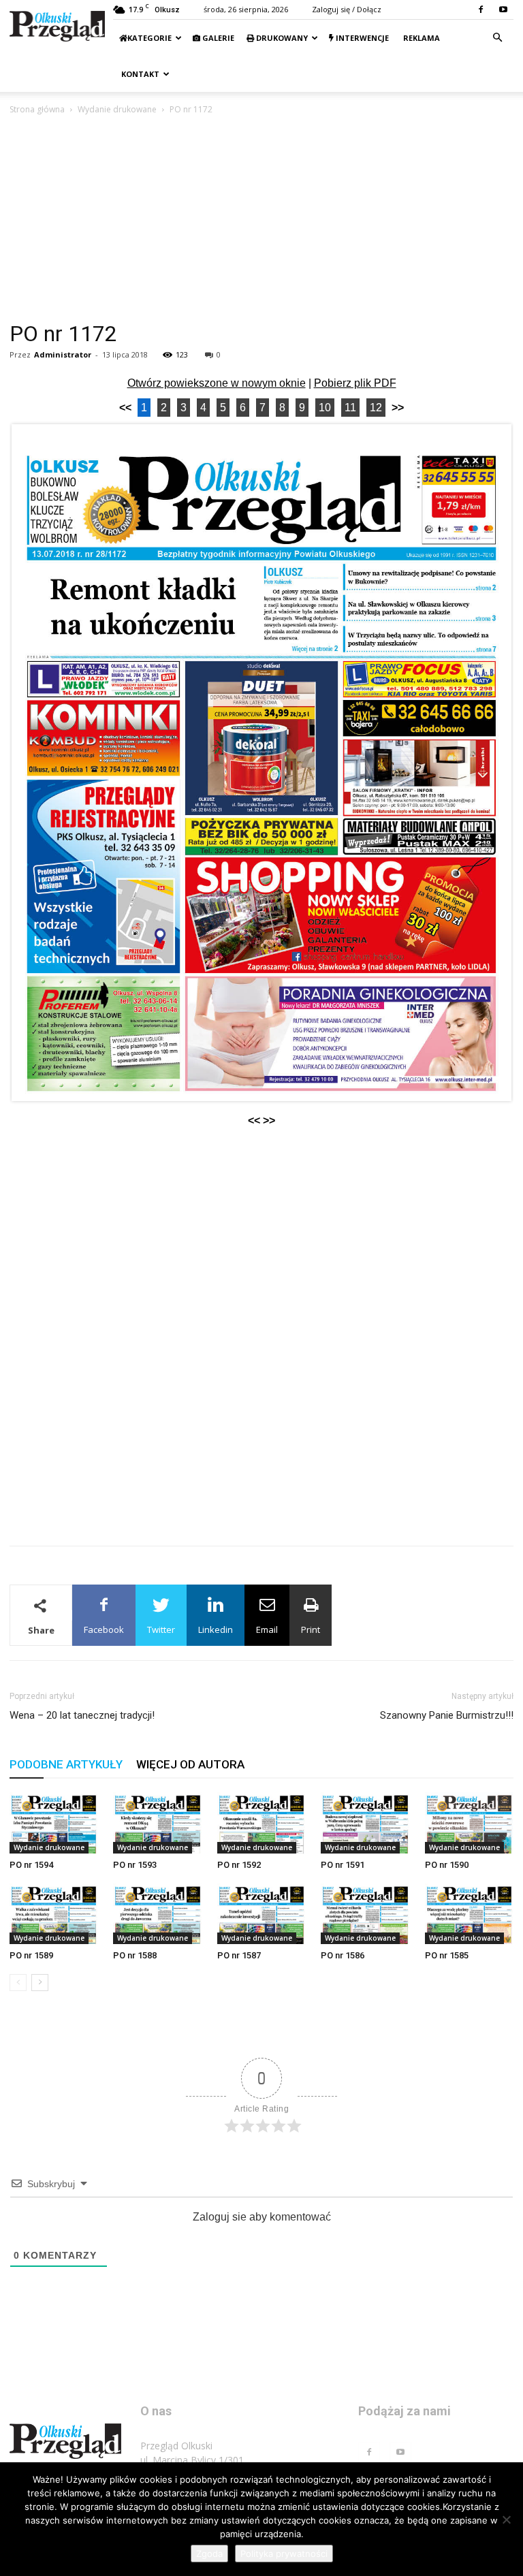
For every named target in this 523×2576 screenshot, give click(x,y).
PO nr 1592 (239, 1865)
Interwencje (361, 38)
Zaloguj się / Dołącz (347, 9)
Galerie (217, 38)
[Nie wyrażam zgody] (506, 2519)
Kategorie (149, 38)
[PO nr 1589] (54, 1914)
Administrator (63, 354)
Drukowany (281, 38)
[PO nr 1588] (157, 1914)
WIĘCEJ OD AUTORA (190, 1764)
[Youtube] (503, 10)
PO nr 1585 (447, 1955)
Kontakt (139, 74)
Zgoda (209, 2554)
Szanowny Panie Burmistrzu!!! (447, 1715)
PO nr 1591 (343, 1865)
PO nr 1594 (31, 1865)
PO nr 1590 (447, 1865)
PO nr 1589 (31, 1955)
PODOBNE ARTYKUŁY (66, 1764)
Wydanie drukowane (117, 109)
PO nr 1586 (343, 1955)
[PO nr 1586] (365, 1914)
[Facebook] (481, 10)
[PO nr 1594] (54, 1823)
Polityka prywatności (284, 2554)
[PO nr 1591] (365, 1823)
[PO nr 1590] (469, 1823)
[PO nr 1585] (469, 1914)
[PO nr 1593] (157, 1823)
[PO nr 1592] (261, 1823)
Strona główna (37, 109)
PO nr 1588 (135, 1955)
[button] (497, 38)
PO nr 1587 (239, 1955)
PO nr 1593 (135, 1865)
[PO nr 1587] (261, 1914)
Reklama (421, 38)
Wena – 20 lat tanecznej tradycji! (82, 1715)
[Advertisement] (261, 219)
